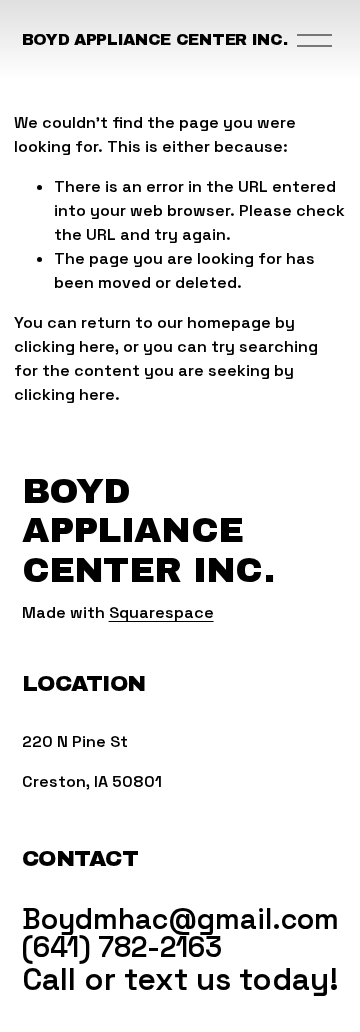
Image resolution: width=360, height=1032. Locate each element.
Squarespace (161, 612)
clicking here (64, 346)
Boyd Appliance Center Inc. (155, 39)
